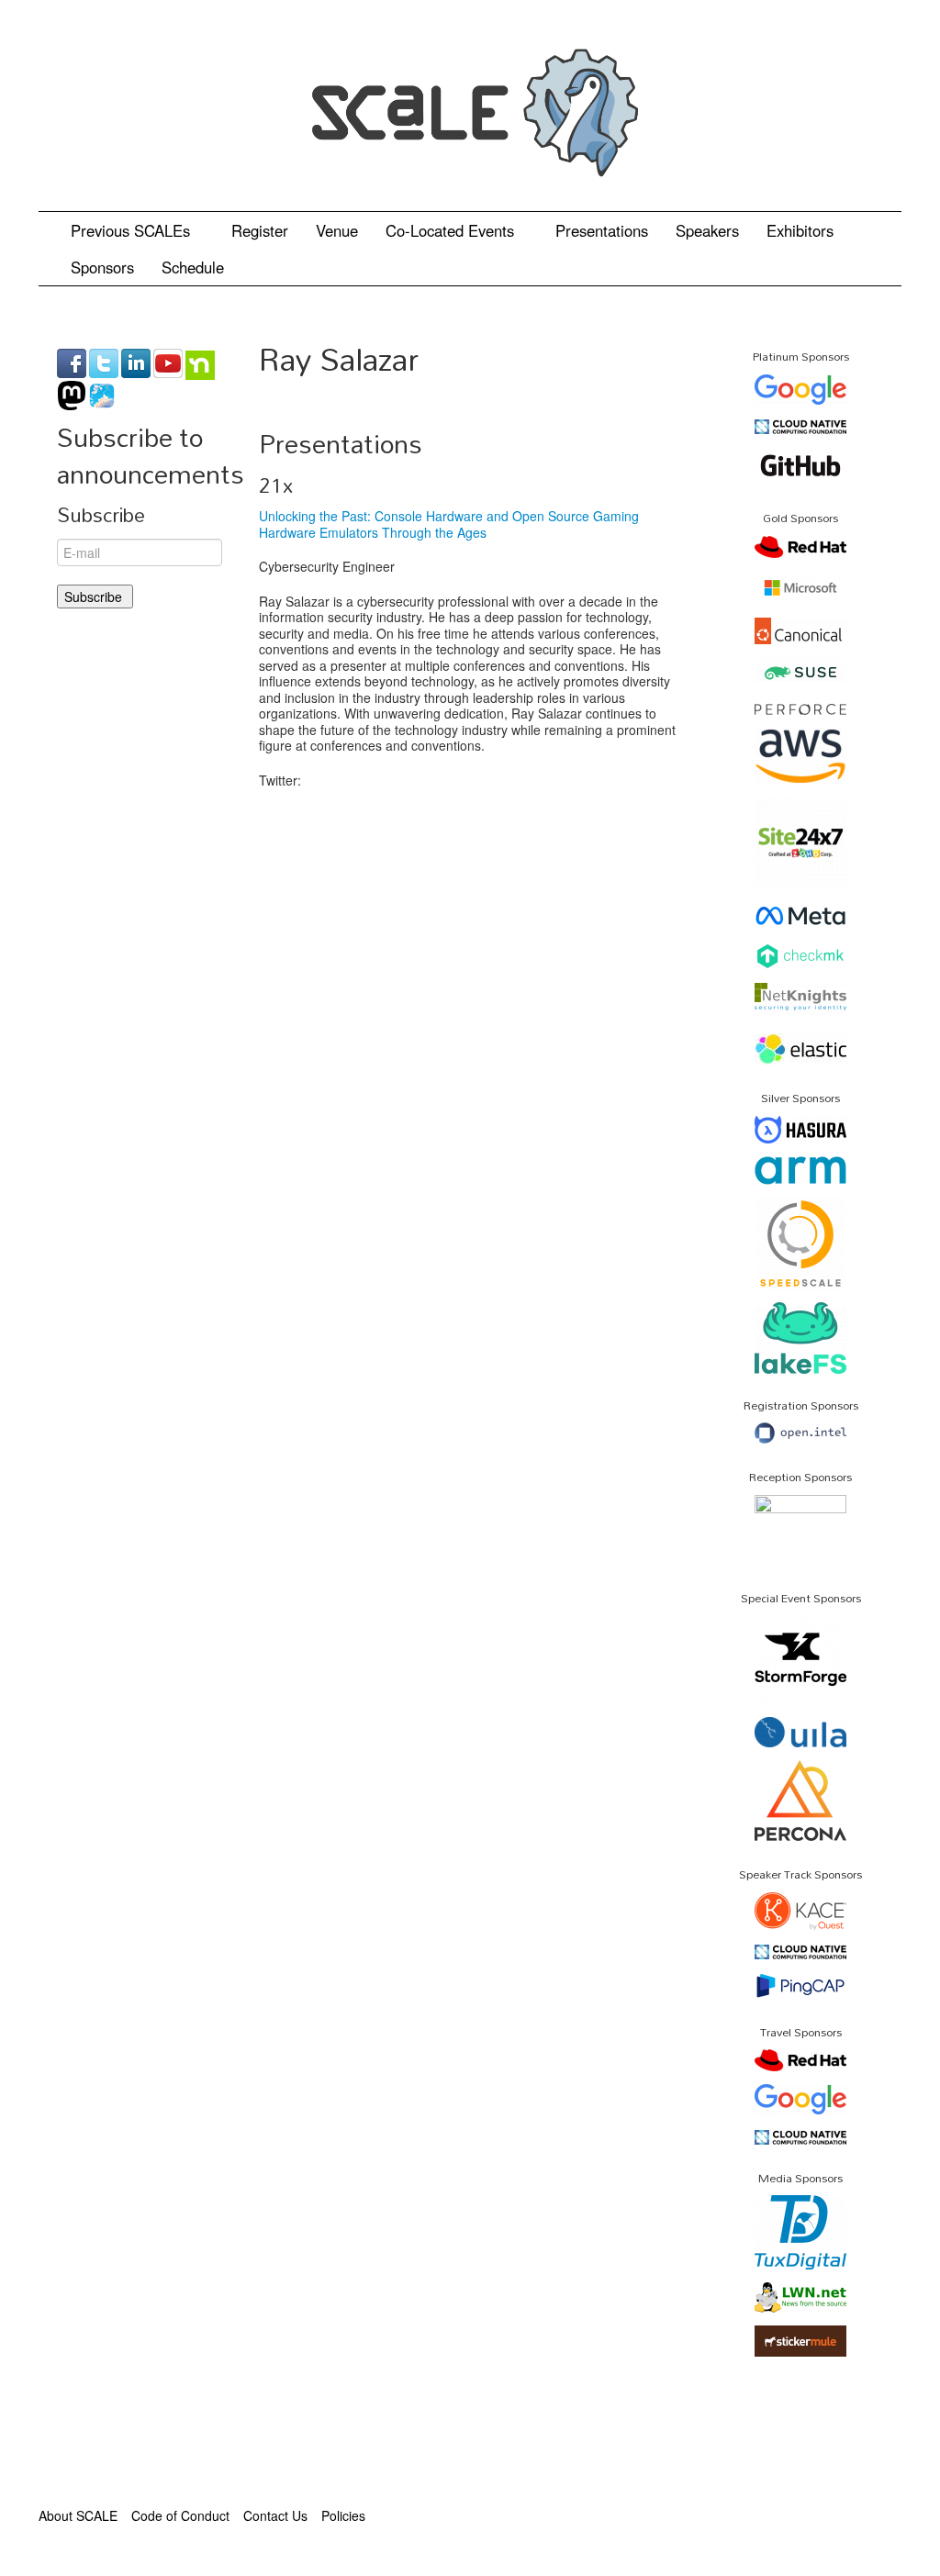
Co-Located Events (452, 230)
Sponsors (102, 267)
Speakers (707, 230)
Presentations (602, 230)
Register (260, 230)
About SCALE (78, 2515)
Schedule (195, 267)
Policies (343, 2515)
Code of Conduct (180, 2515)
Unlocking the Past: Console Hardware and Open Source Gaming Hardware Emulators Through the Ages (449, 524)
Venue (337, 230)
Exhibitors (800, 230)
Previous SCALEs (133, 230)
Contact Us (275, 2515)
